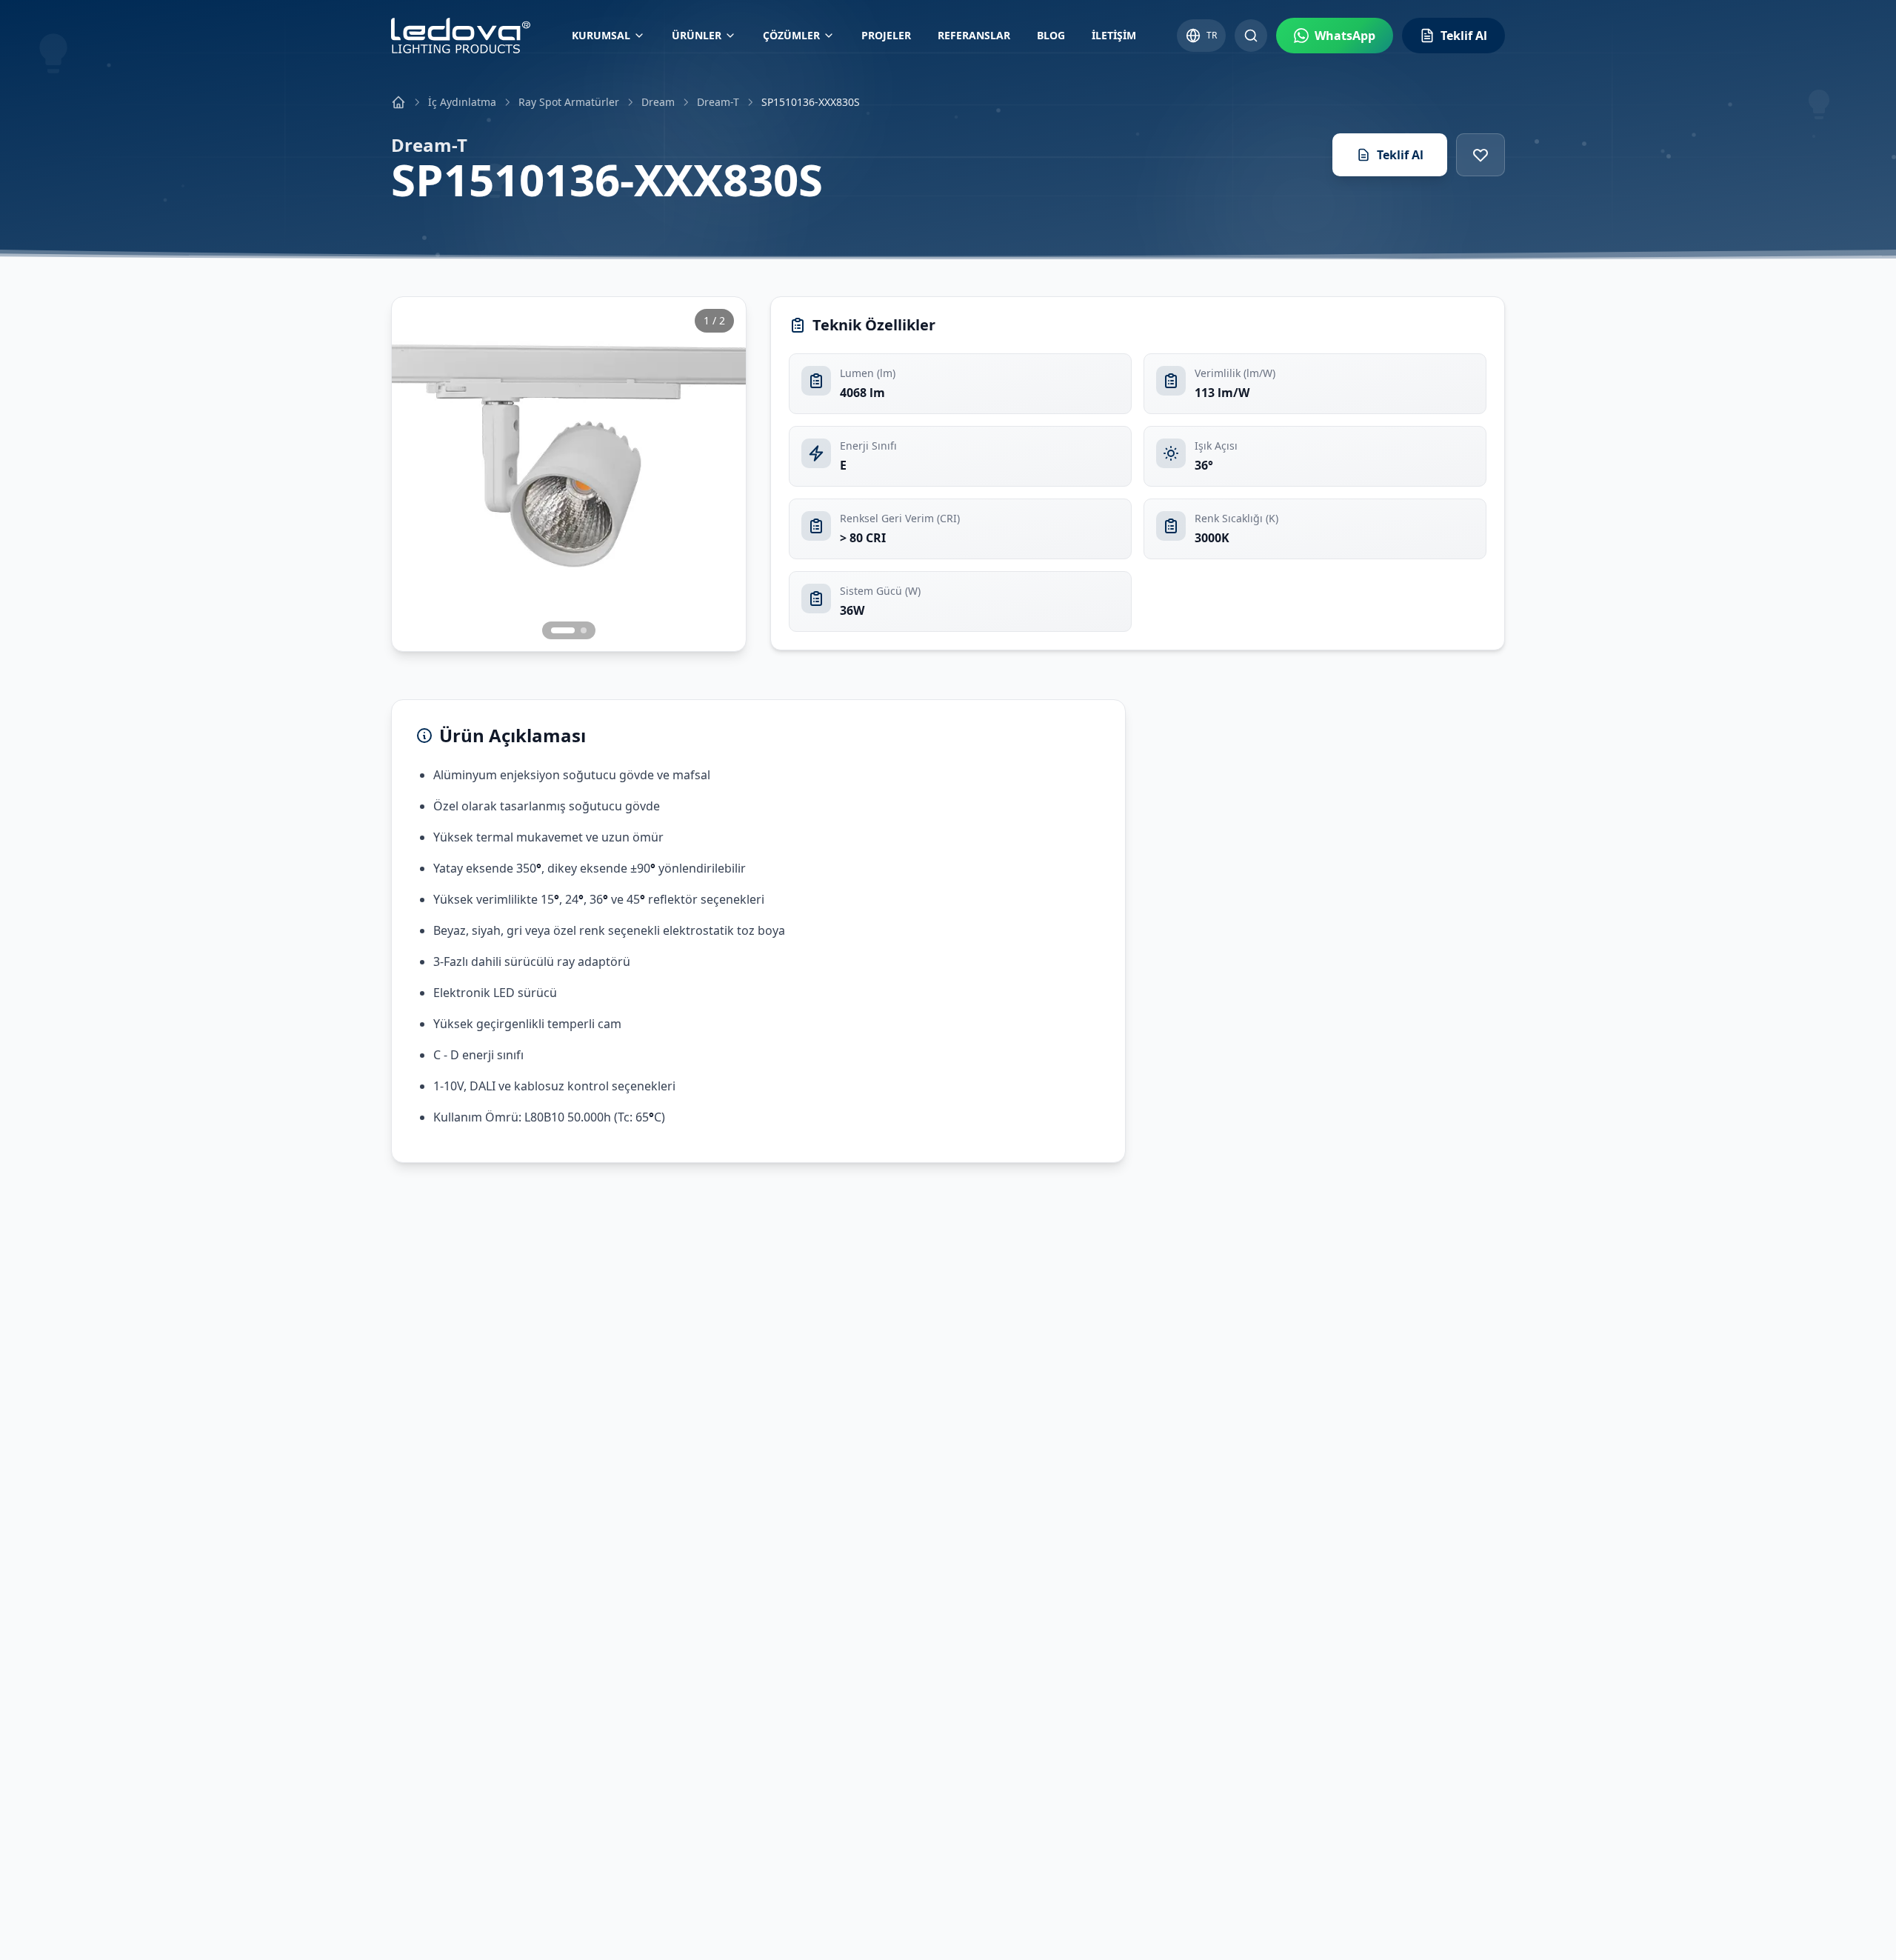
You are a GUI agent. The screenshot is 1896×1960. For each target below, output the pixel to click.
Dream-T (718, 102)
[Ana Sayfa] (398, 102)
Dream (658, 102)
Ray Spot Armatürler (569, 102)
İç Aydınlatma (462, 102)
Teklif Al (1400, 155)
